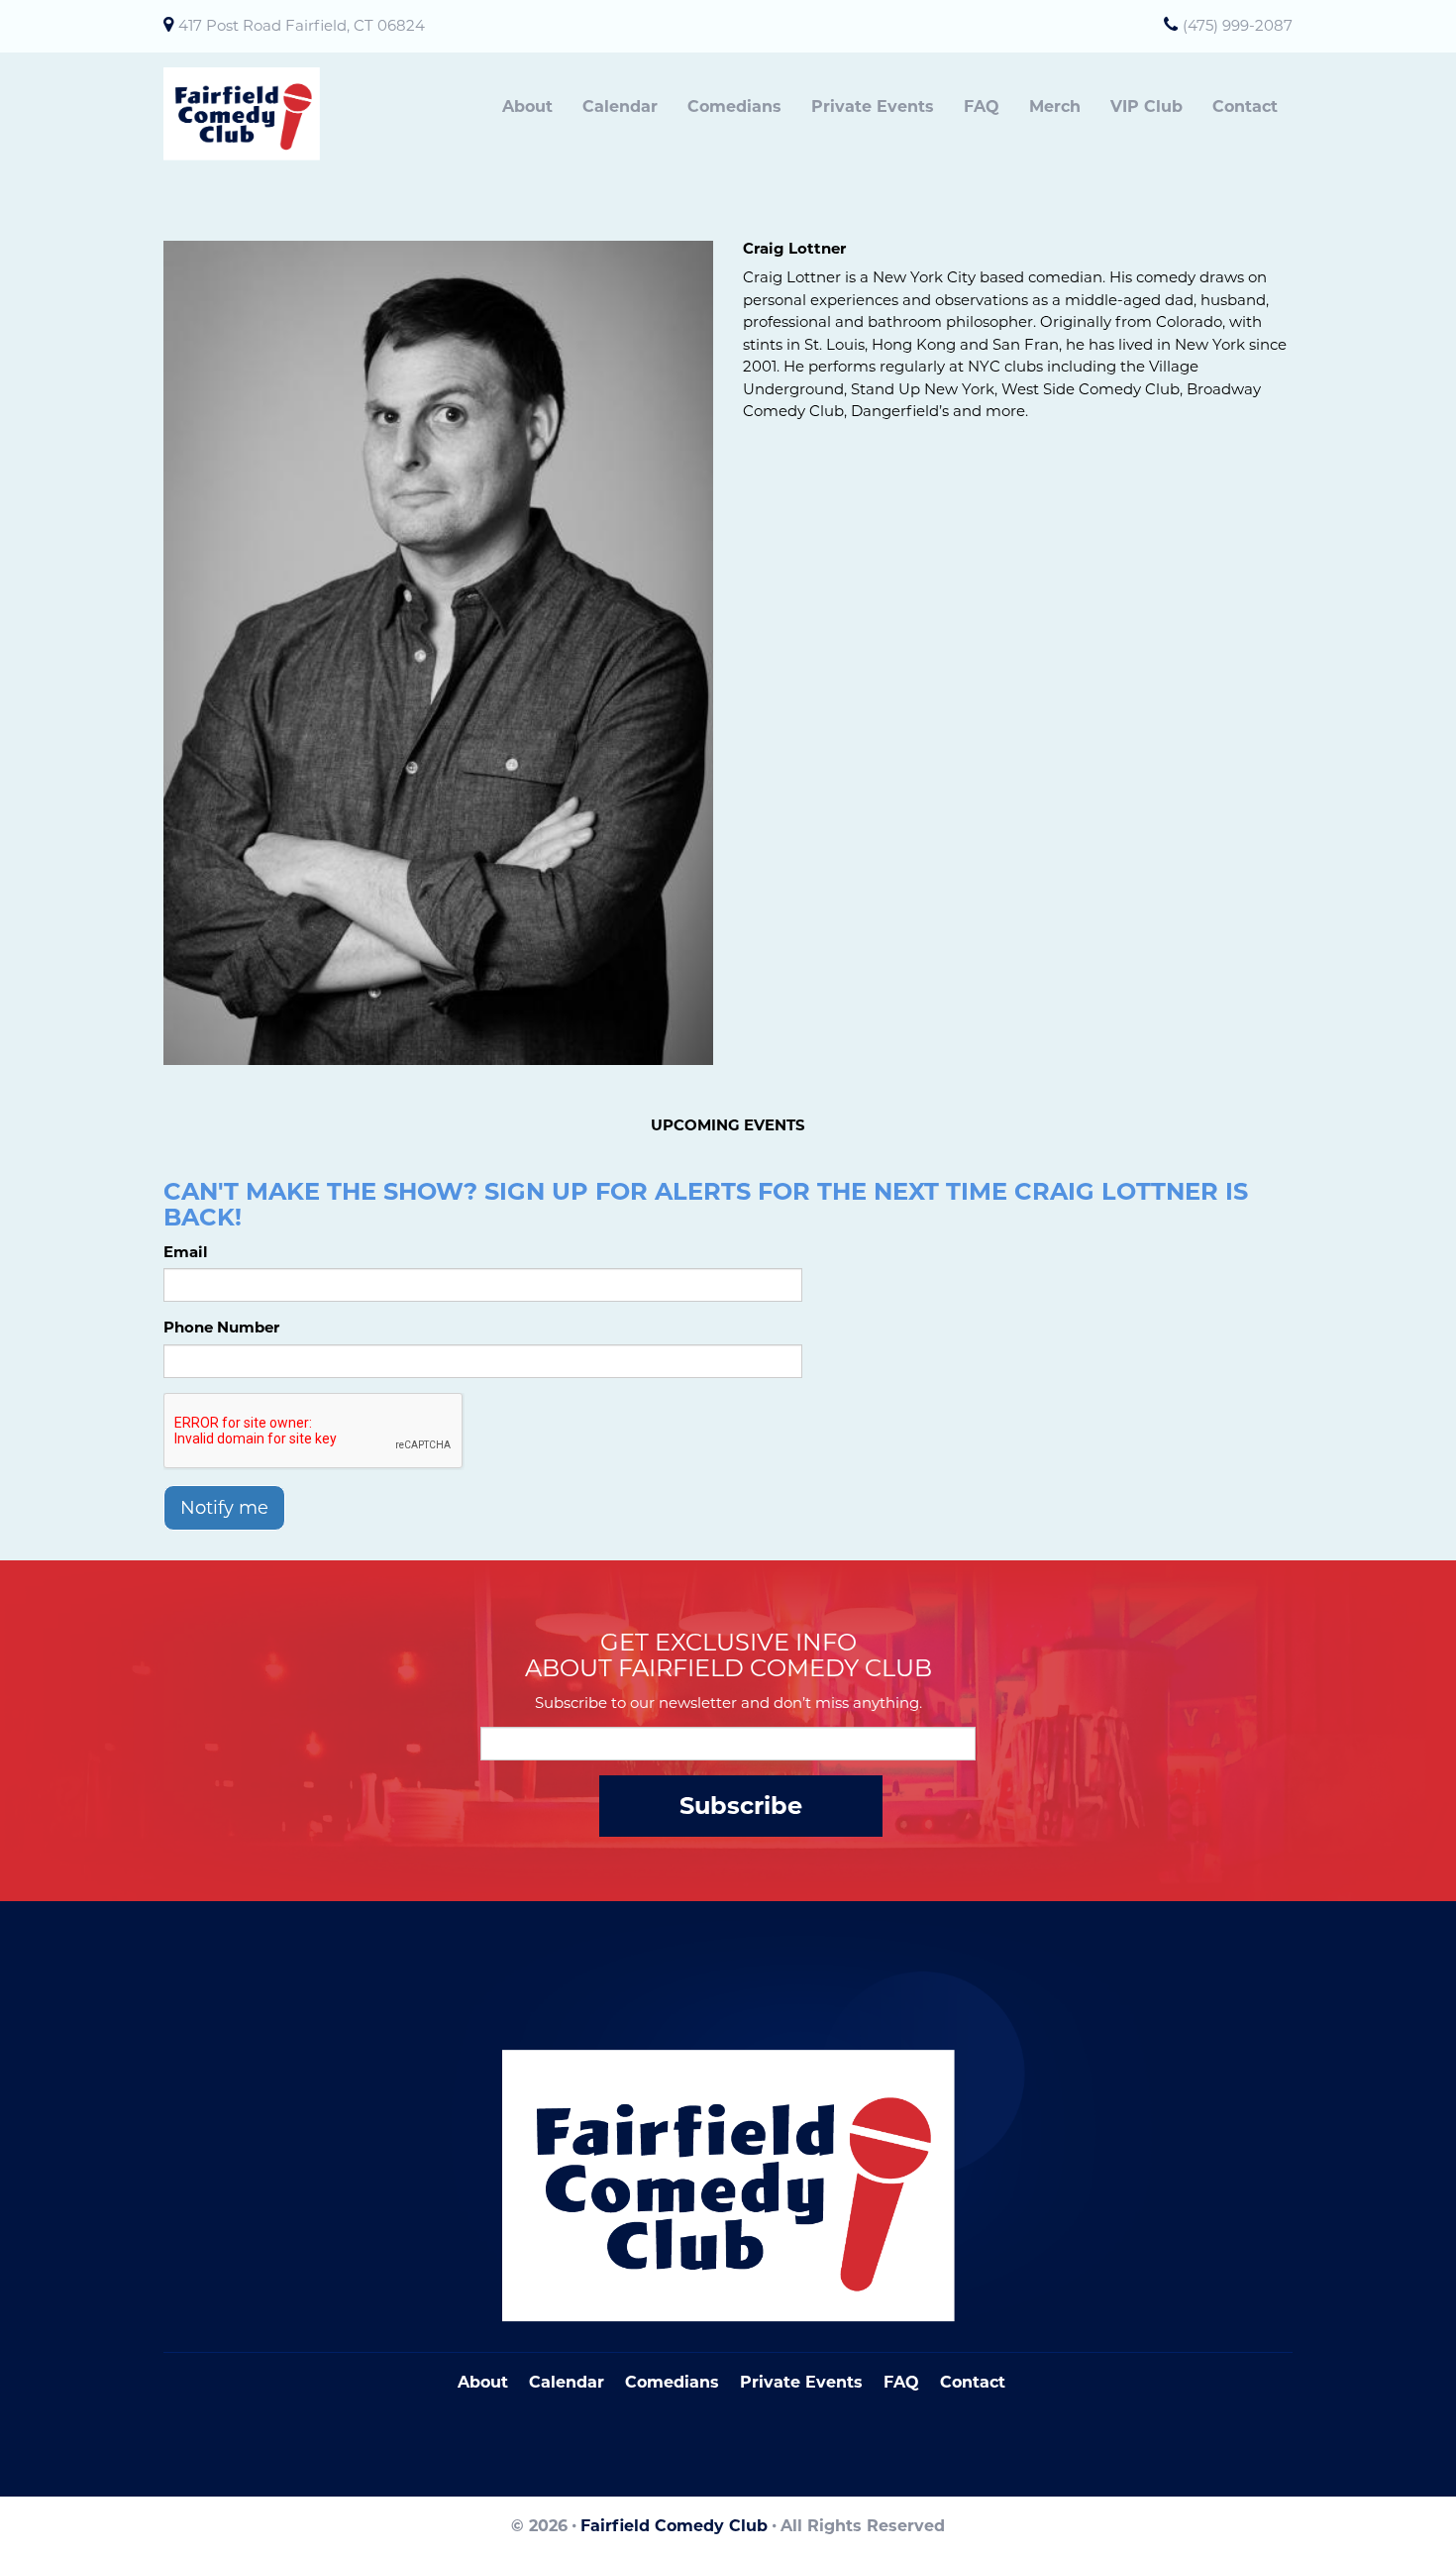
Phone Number (221, 1327)
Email (186, 1252)
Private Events (873, 106)
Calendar (620, 106)
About (527, 106)
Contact (1245, 106)
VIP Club (1146, 106)
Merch (1055, 106)
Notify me (224, 1508)
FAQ (982, 106)
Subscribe (741, 1806)
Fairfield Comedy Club (674, 2526)
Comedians (734, 106)
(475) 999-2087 (1238, 25)
